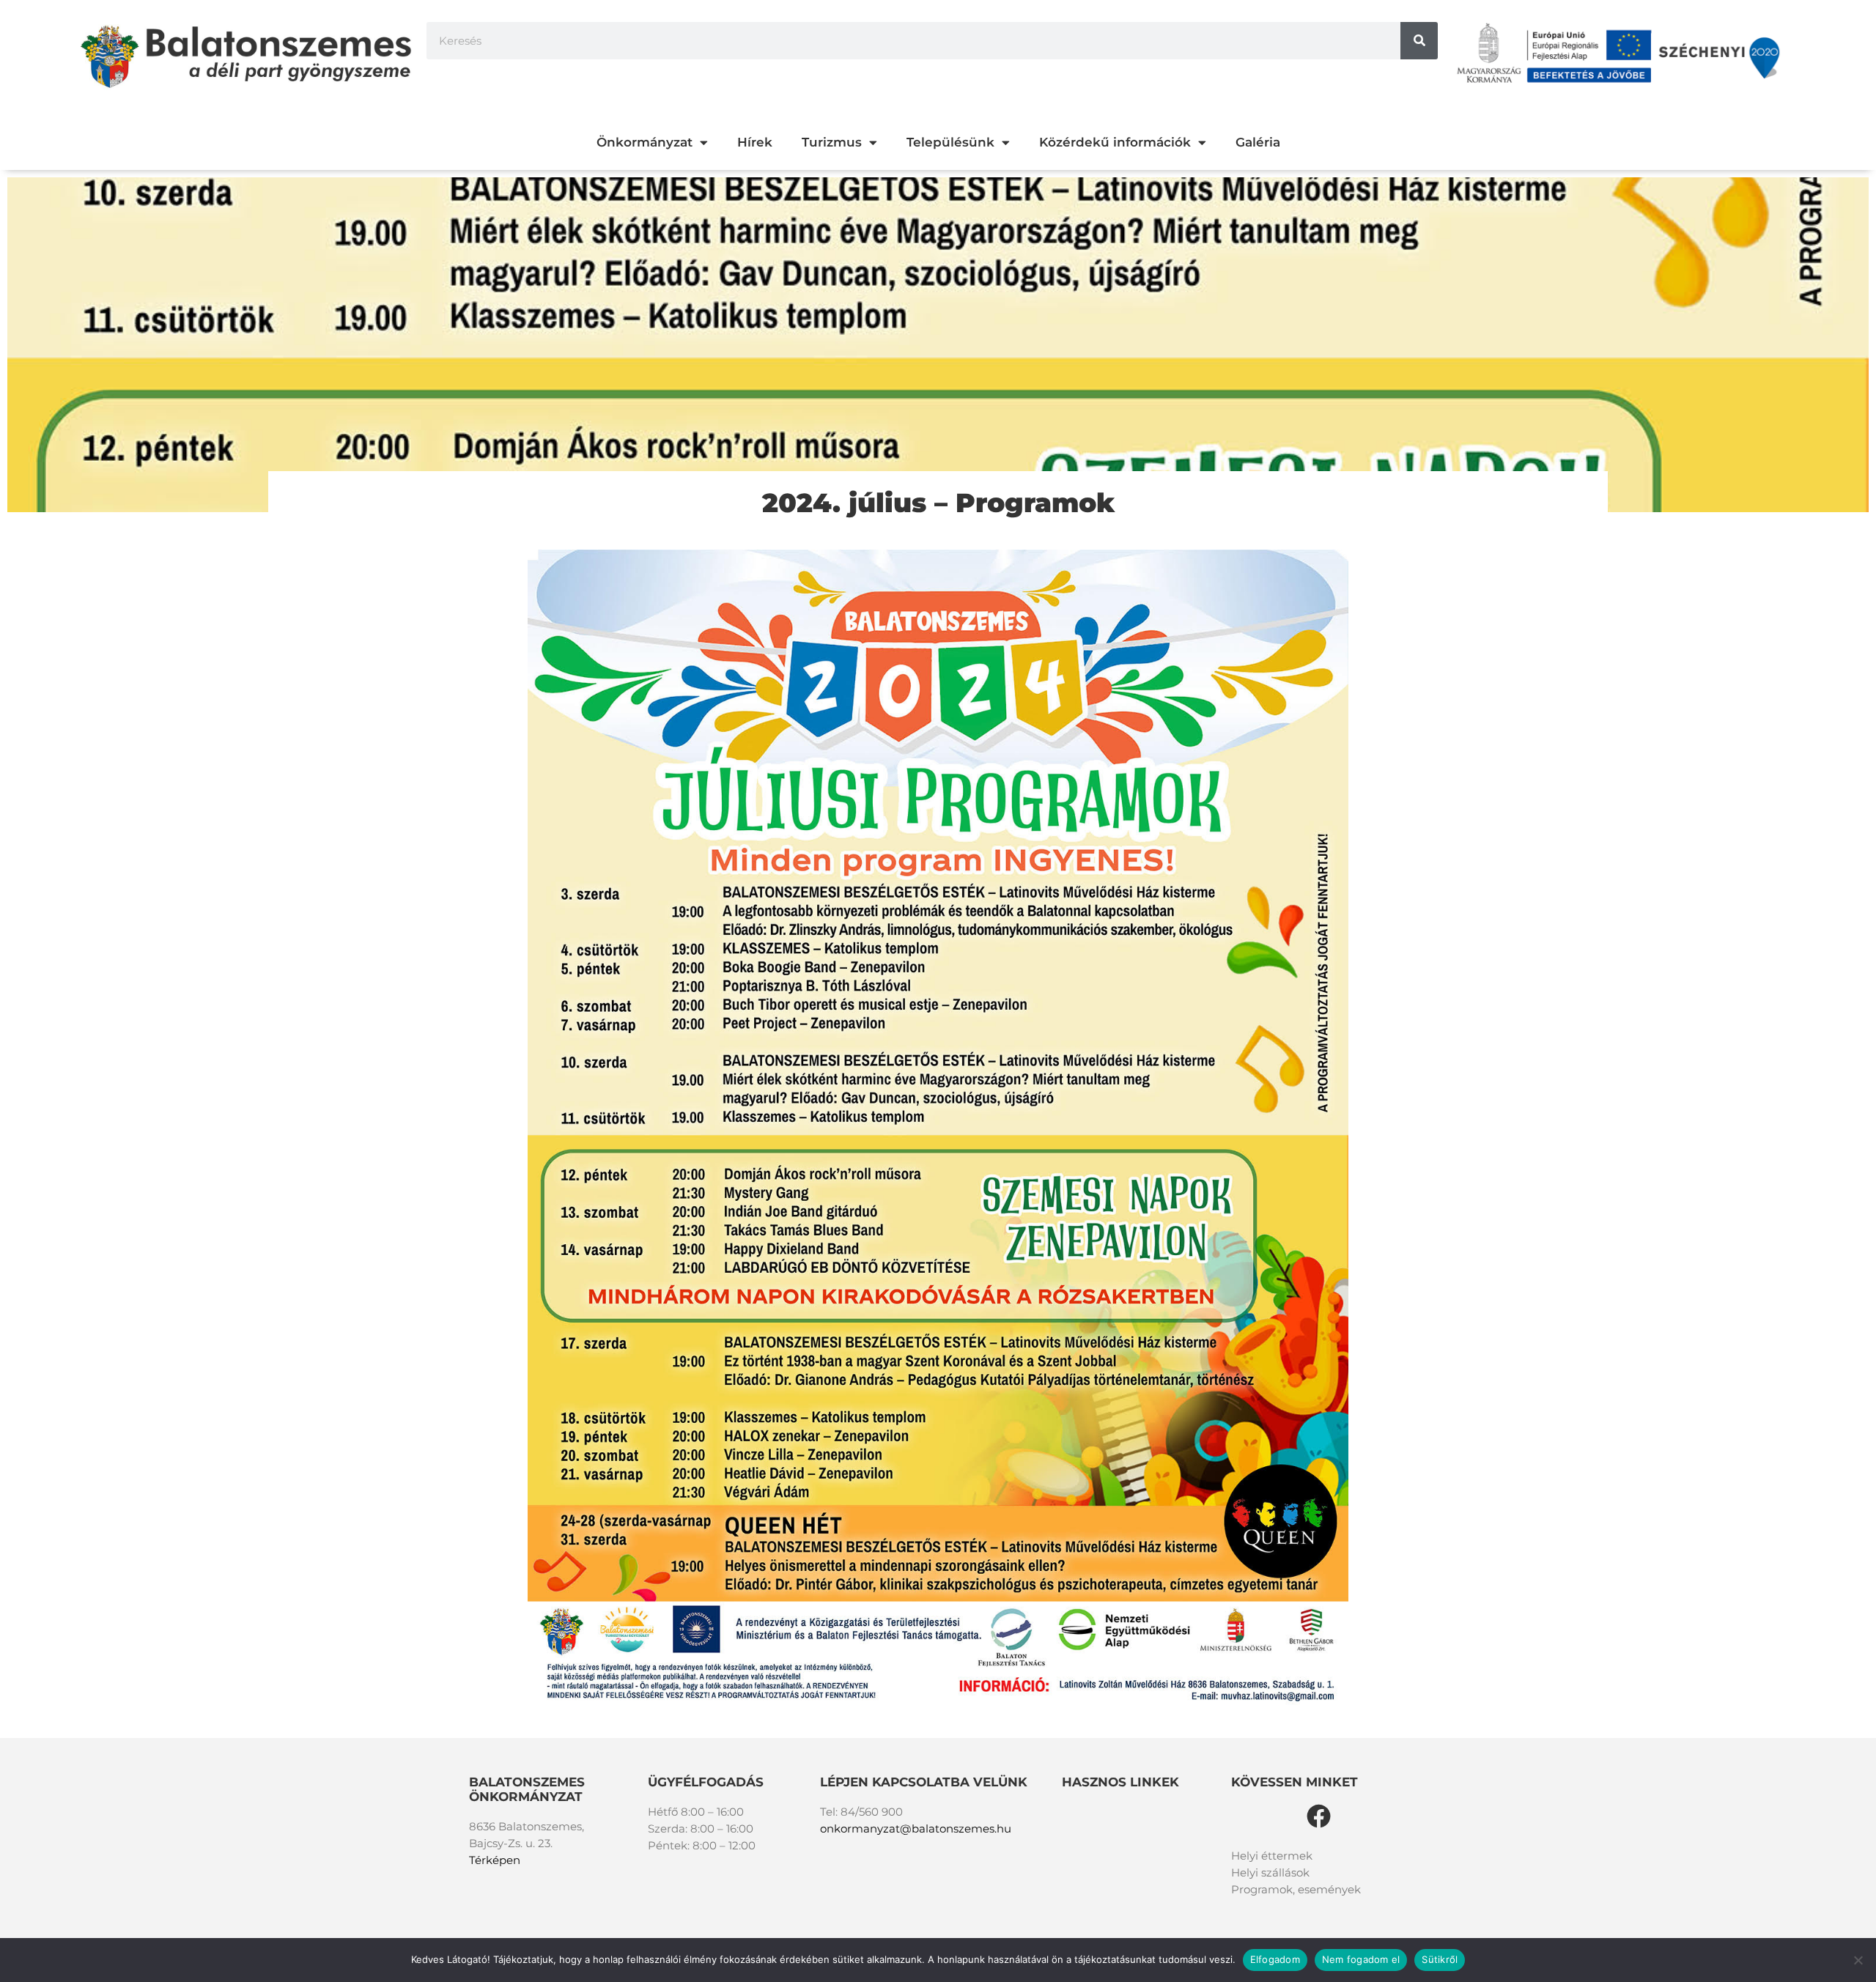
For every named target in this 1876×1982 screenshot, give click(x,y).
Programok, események (1296, 1889)
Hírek (755, 142)
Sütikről (1440, 1959)
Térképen (495, 1860)
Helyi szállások (1270, 1872)
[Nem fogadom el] (1858, 1960)
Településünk (950, 142)
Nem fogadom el (1361, 1959)
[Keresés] (1419, 41)
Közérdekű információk (1115, 142)
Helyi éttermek (1272, 1856)
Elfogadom (1275, 1959)
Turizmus (832, 142)
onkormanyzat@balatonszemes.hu (916, 1828)
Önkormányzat (645, 142)
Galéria (1258, 142)
